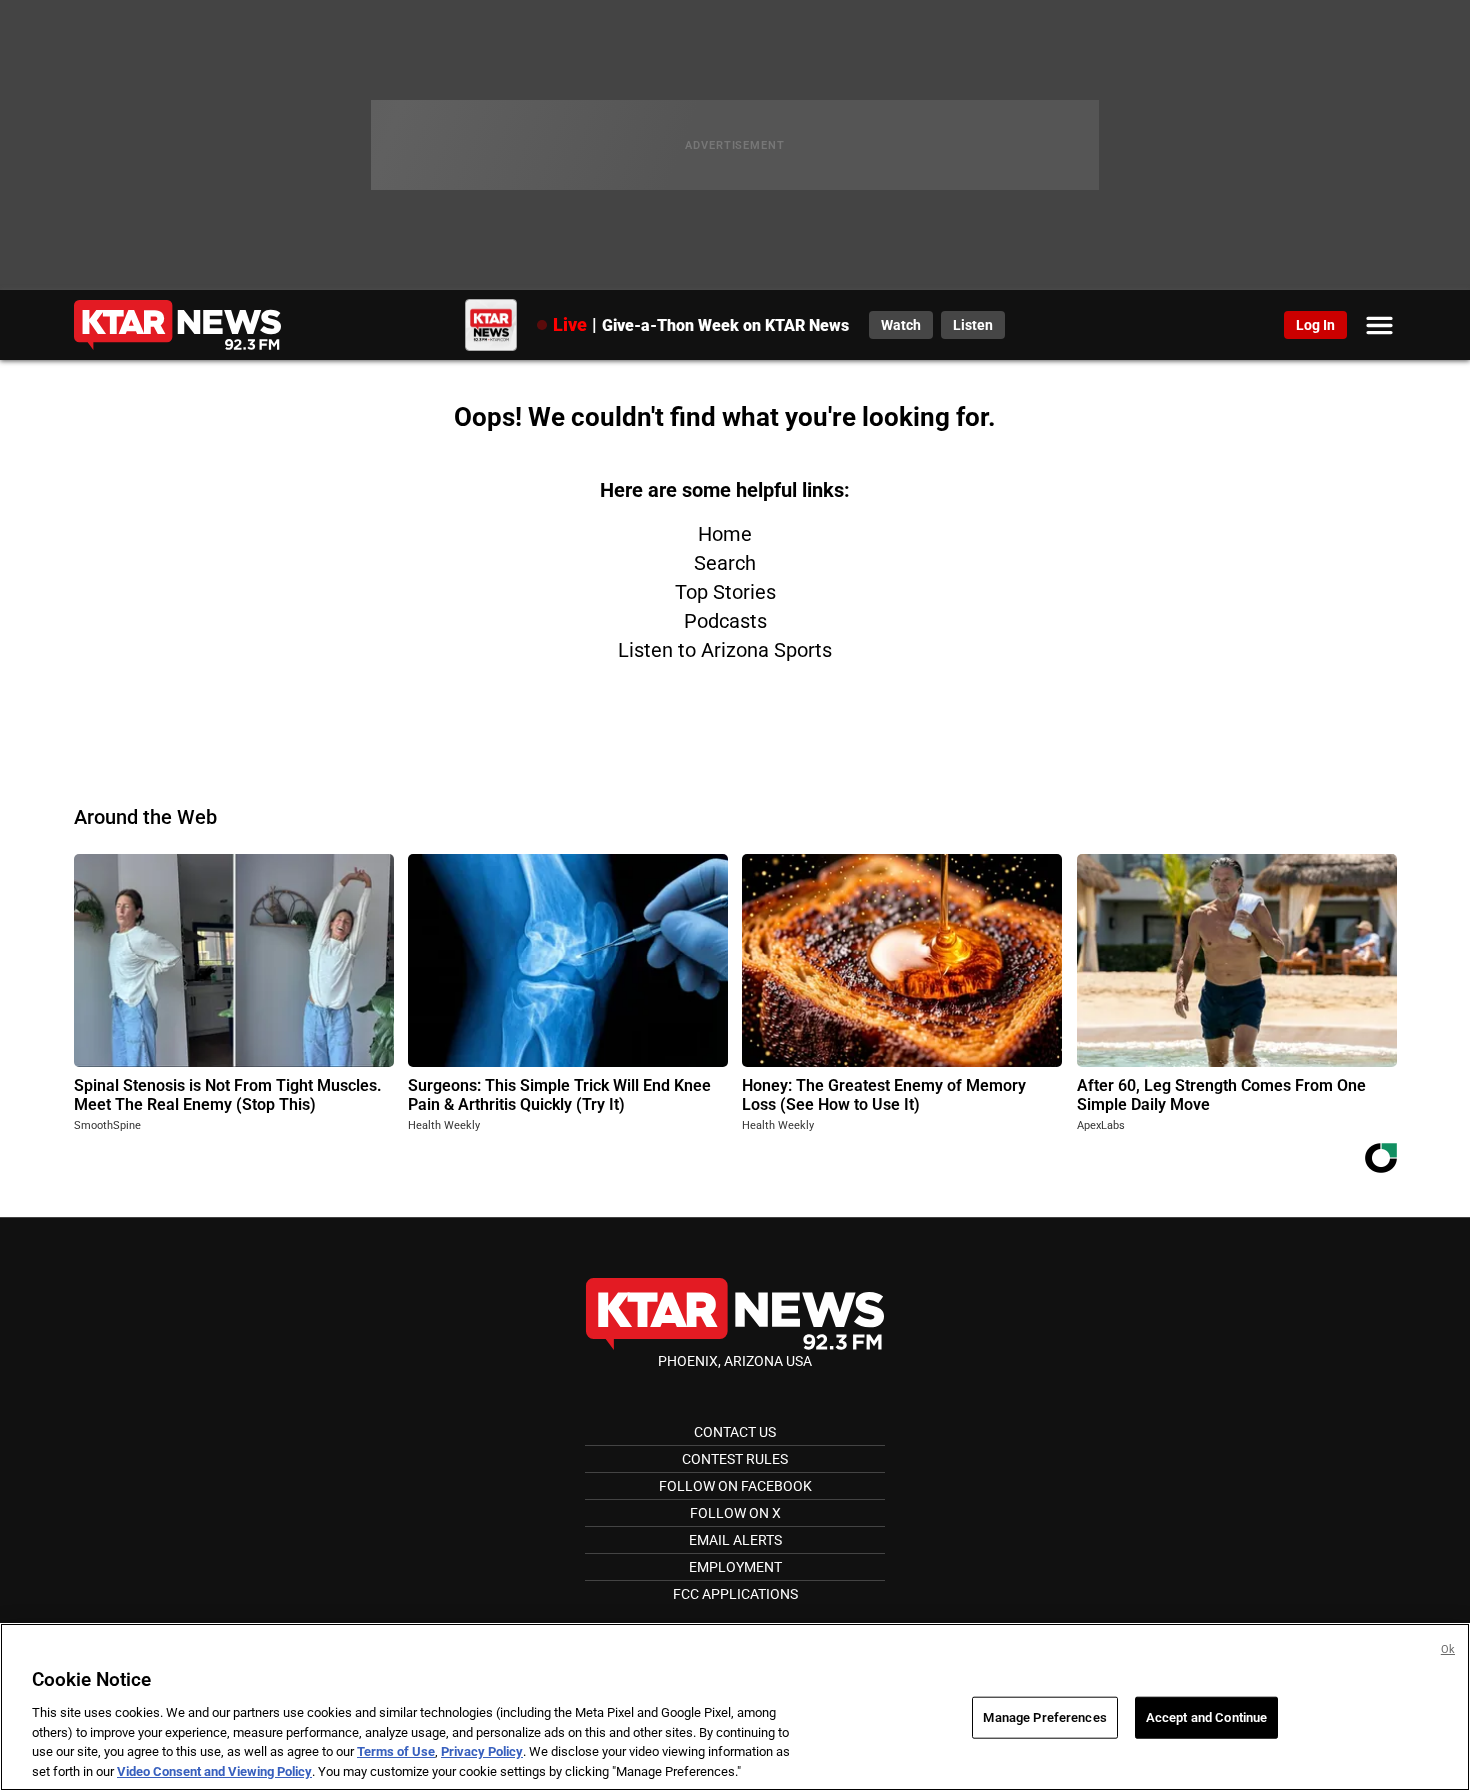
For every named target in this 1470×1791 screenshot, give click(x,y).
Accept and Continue (1206, 1717)
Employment (735, 1567)
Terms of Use (396, 1751)
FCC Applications (735, 1594)
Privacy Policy (482, 1751)
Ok (1448, 1649)
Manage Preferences (1044, 1717)
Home (725, 534)
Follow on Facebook (735, 1486)
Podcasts (725, 621)
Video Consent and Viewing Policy (214, 1770)
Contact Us (735, 1432)
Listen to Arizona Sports (725, 650)
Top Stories (725, 592)
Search (725, 563)
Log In (1315, 325)
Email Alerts (735, 1540)
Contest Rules (735, 1459)
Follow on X (735, 1513)
